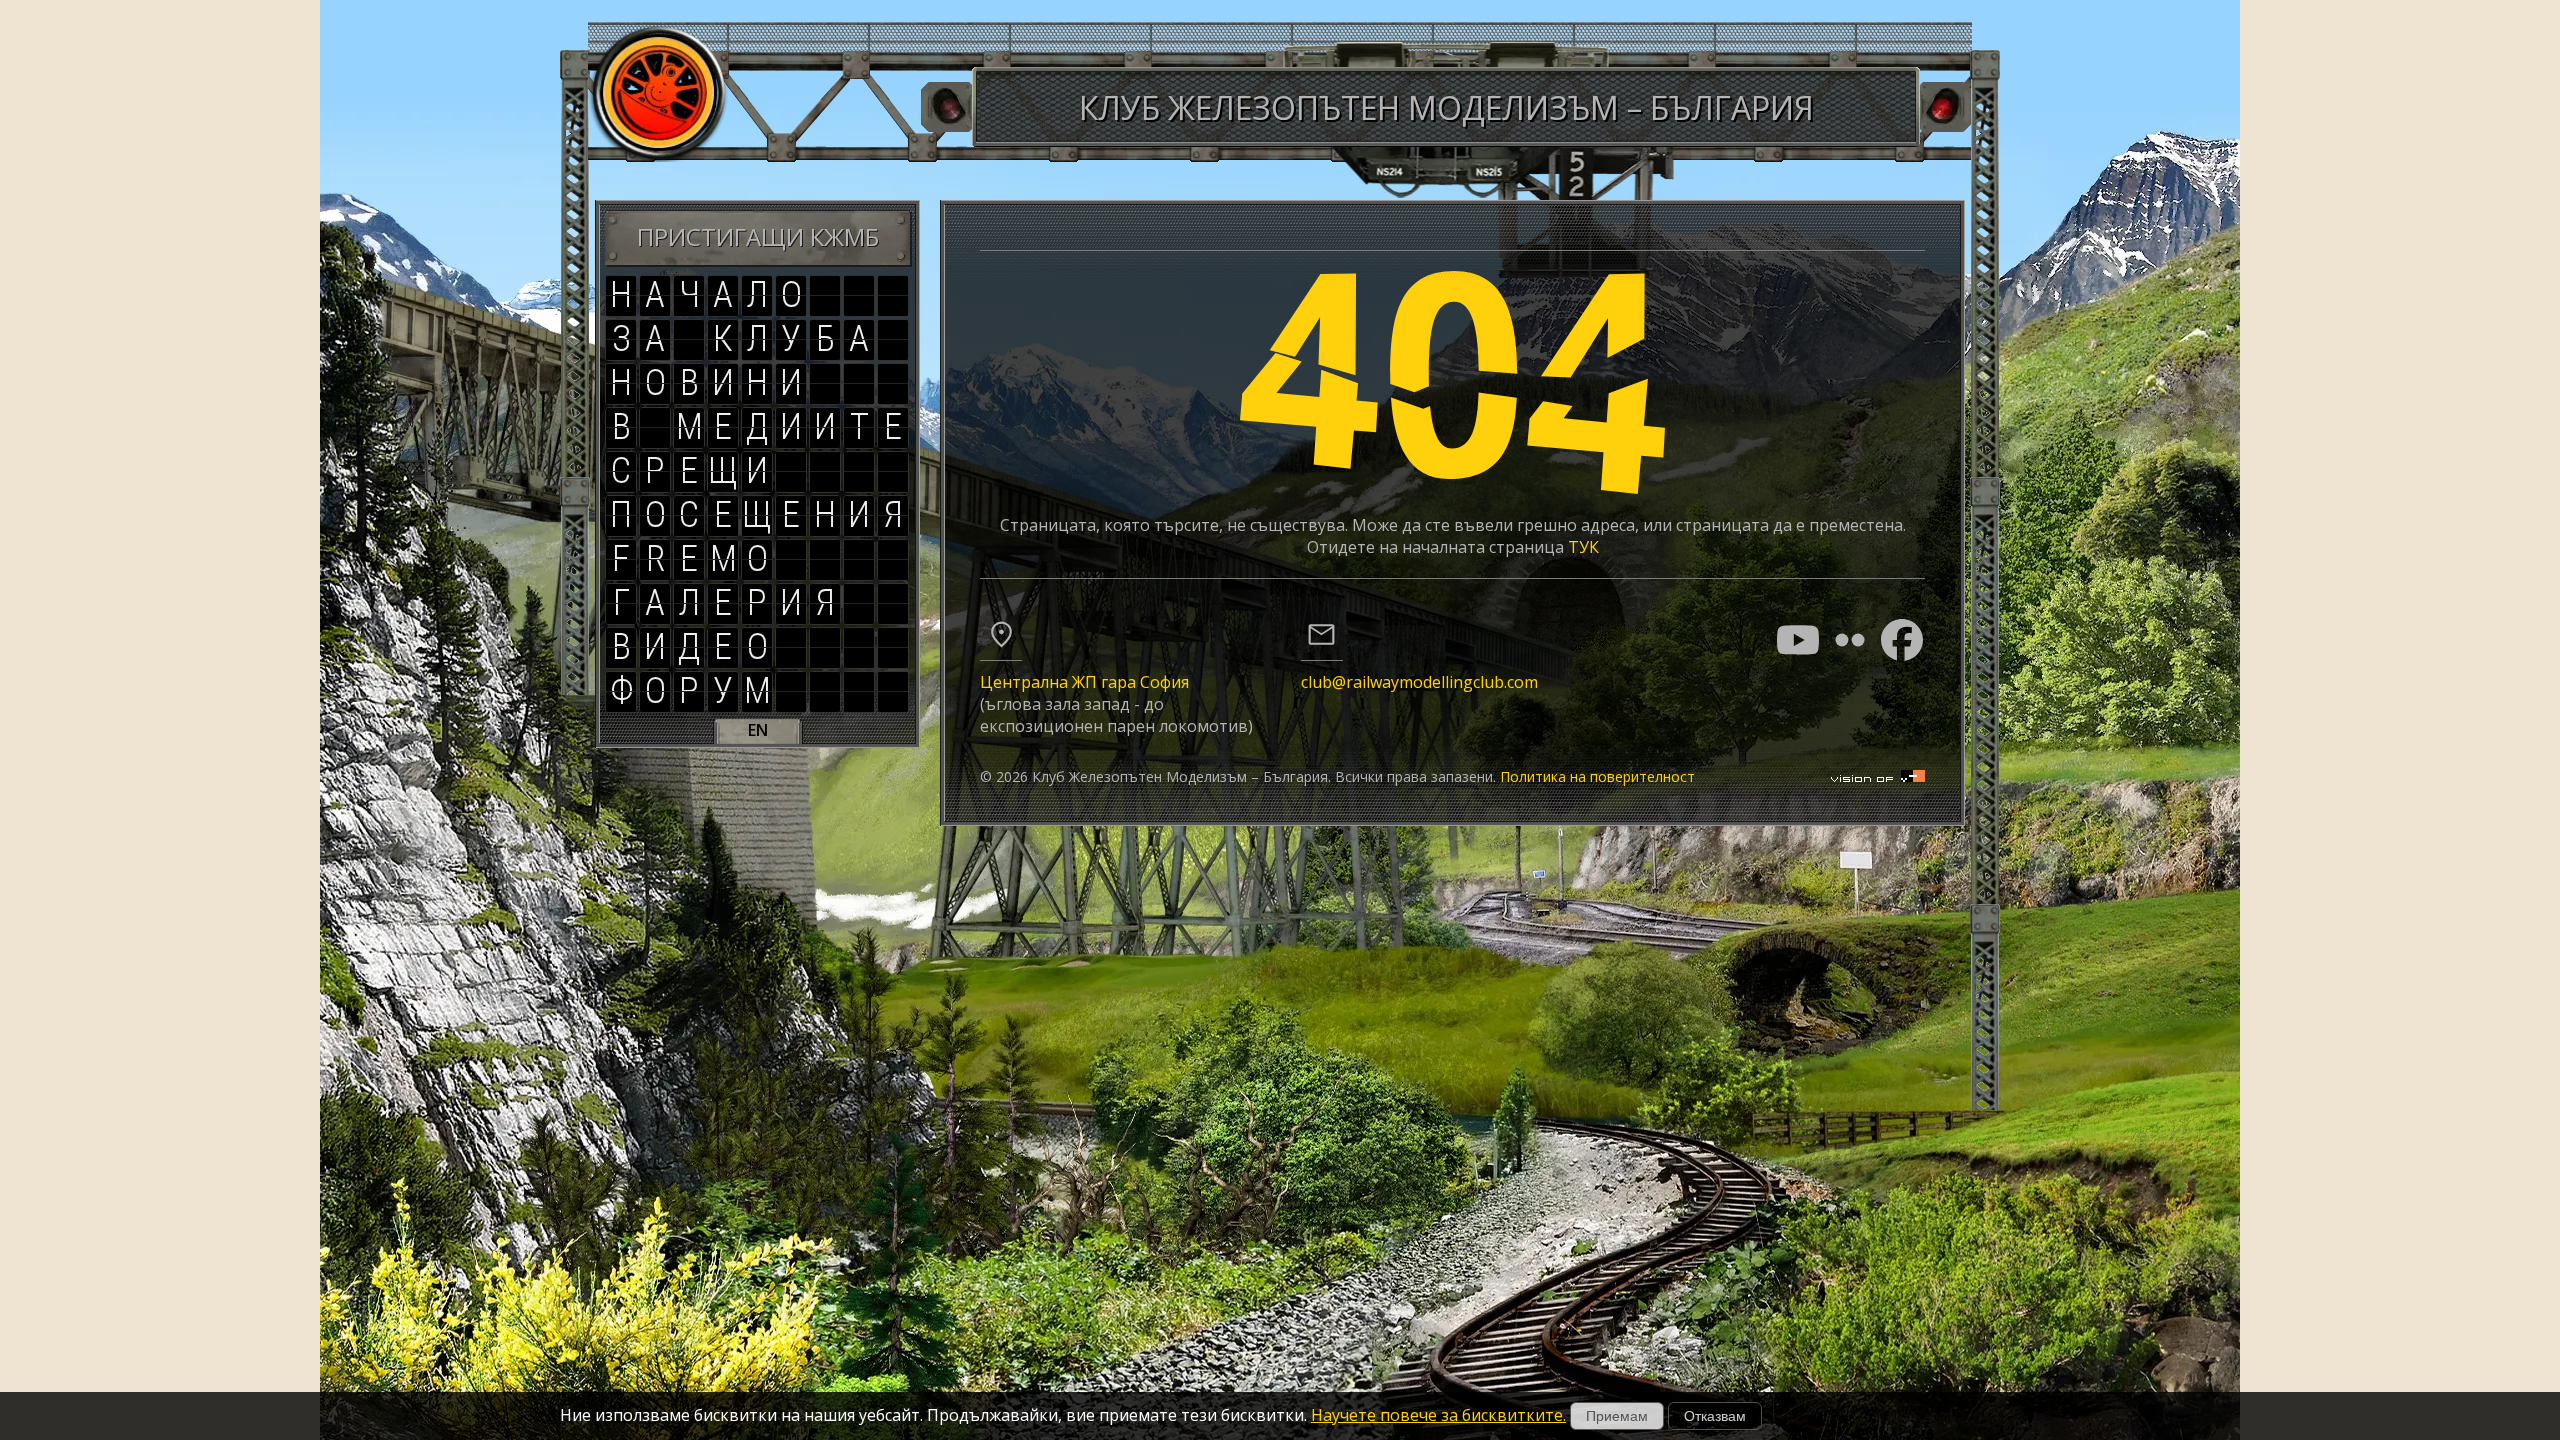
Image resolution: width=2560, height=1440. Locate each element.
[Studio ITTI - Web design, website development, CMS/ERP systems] (1878, 776)
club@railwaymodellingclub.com (1419, 682)
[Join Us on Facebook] (1902, 640)
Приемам (1617, 1416)
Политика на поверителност (1597, 776)
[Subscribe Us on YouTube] (1798, 640)
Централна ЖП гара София (1084, 682)
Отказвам (1715, 1416)
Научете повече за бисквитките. (1438, 1415)
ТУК (1583, 547)
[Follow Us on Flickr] (1850, 640)
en (758, 730)
